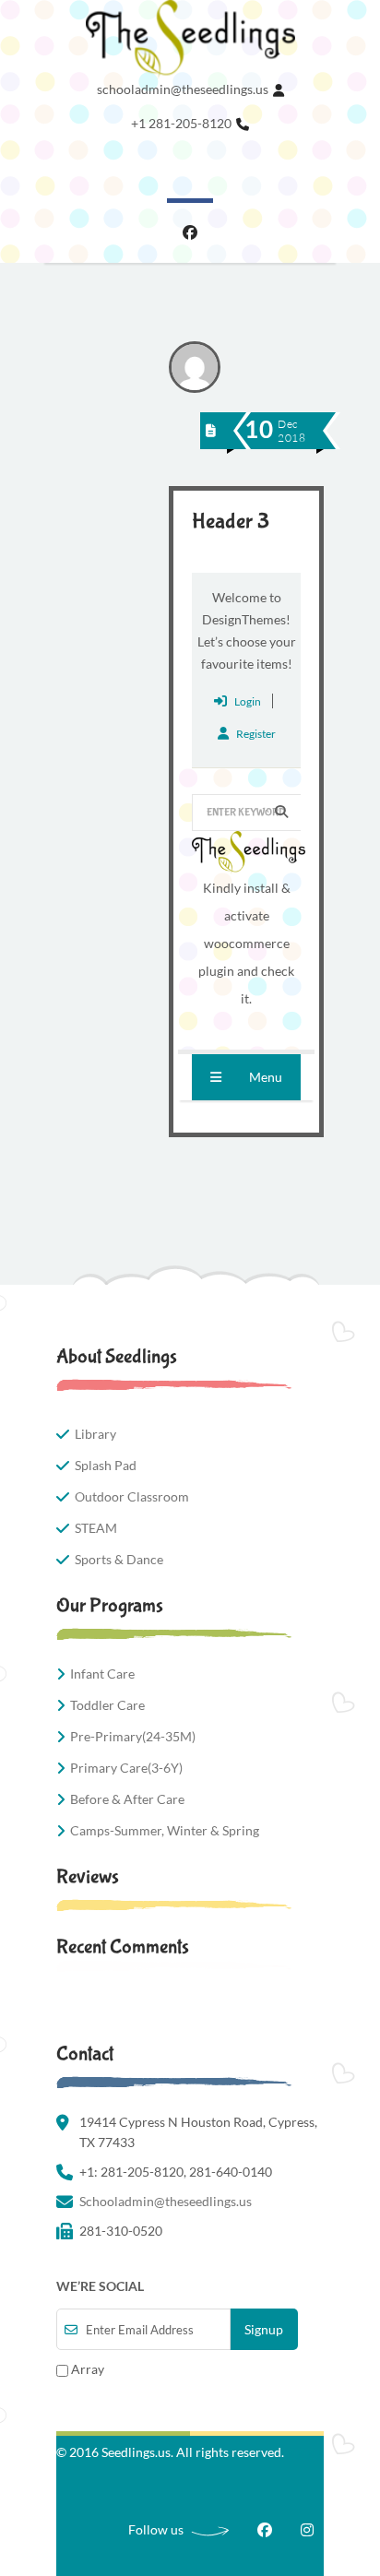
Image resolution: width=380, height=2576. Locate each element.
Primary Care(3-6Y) (126, 1768)
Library (95, 1434)
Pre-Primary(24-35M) (133, 1736)
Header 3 (231, 522)
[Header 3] (211, 430)
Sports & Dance (119, 1559)
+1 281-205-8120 (181, 123)
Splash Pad (106, 1465)
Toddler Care (107, 1705)
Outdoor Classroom (132, 1496)
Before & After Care (127, 1799)
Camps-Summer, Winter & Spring (165, 1830)
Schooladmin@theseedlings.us (166, 2201)
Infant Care (102, 1674)
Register (256, 734)
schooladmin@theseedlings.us (183, 89)
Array (86, 2369)
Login (248, 701)
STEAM (96, 1528)
